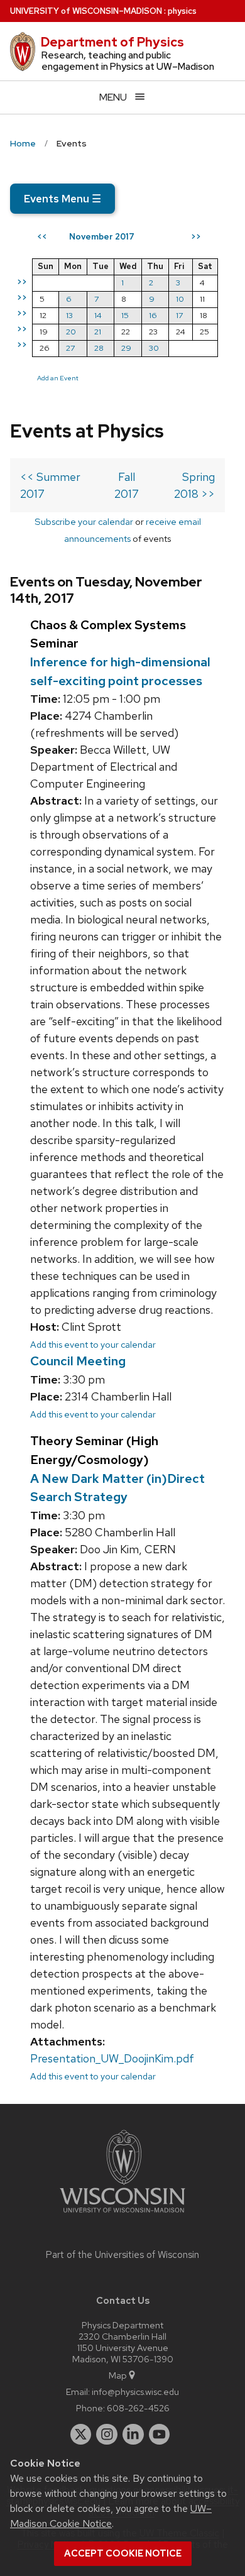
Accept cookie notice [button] (123, 2553)
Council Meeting (78, 1361)
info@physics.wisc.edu (135, 2392)
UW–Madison (86, 11)
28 (99, 348)
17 (179, 315)
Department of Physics (112, 42)
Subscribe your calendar (84, 521)
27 (70, 348)
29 (126, 348)
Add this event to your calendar (93, 1344)
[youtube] (160, 2435)
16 (153, 315)
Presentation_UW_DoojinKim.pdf (112, 2058)
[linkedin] (133, 2435)
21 (98, 332)
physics (182, 11)
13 (69, 315)
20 (71, 332)
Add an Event (58, 378)
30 (154, 348)
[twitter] (81, 2435)
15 (125, 315)
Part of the (122, 2255)
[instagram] (107, 2435)
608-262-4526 (138, 2408)
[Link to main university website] (122, 2215)
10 (180, 299)
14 (98, 315)
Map (118, 2375)
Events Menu (63, 199)
